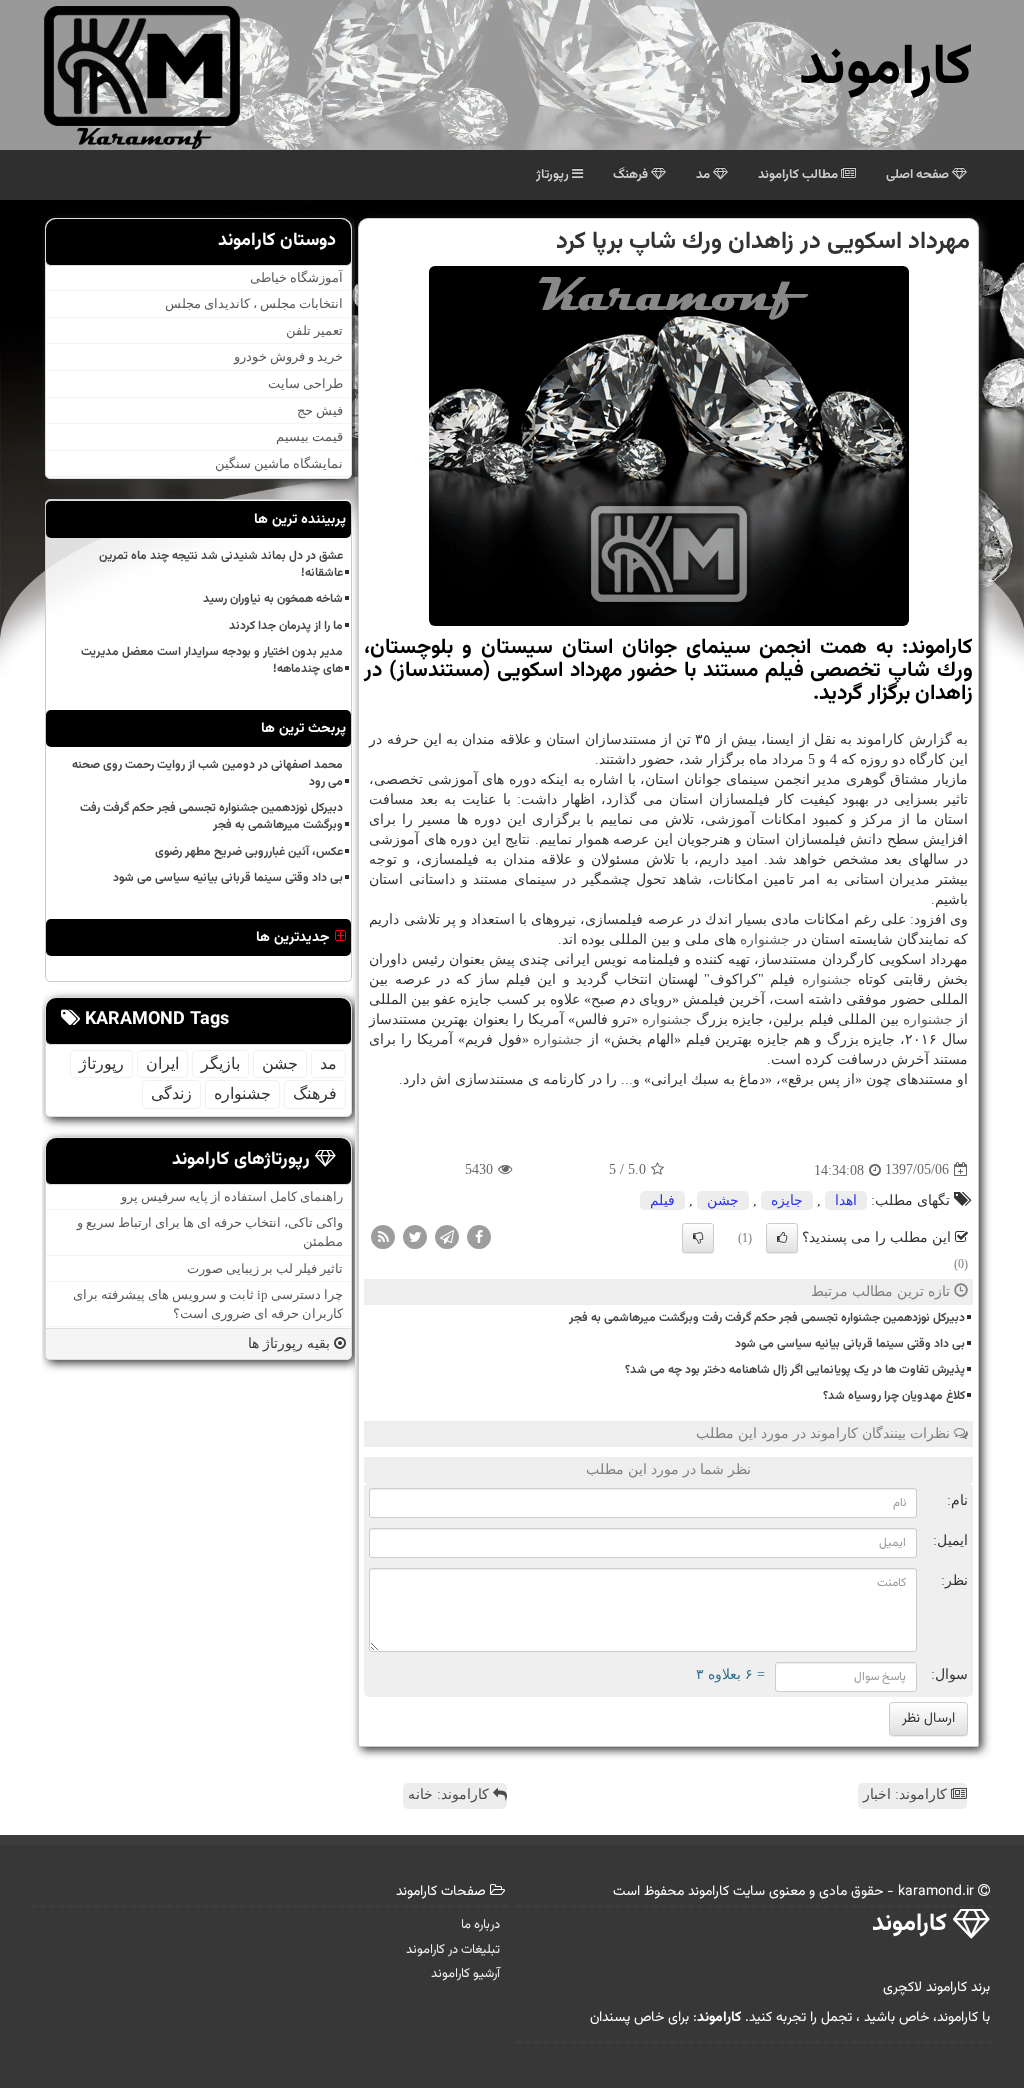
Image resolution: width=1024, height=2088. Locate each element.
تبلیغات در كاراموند (453, 1950)
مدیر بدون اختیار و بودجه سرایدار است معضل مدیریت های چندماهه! (212, 660)
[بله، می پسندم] (782, 1238)
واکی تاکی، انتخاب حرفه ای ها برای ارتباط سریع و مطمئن (210, 1232)
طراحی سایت (305, 383)
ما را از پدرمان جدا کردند (286, 626)
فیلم (662, 1200)
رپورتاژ (554, 175)
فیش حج (320, 410)
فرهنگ (632, 175)
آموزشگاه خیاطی (296, 277)
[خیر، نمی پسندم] (698, 1238)
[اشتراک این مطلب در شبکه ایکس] (415, 1235)
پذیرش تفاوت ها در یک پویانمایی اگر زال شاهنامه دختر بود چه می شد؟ (795, 1370)
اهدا (846, 1200)
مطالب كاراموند (799, 175)
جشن (723, 1200)
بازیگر (220, 1063)
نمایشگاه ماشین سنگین (279, 463)
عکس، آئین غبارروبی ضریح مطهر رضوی (249, 852)
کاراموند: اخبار (907, 1794)
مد (704, 175)
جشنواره (765, 939)
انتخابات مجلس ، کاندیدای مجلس (254, 303)
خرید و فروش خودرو (288, 356)
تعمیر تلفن (314, 330)
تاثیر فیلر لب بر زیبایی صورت (265, 1268)
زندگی (171, 1093)
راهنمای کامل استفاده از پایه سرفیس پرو (232, 1196)
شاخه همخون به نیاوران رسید (273, 599)
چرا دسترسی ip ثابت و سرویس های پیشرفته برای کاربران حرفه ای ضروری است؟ (208, 1304)
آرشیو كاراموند (465, 1974)
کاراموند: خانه (450, 1794)
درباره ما (480, 1925)
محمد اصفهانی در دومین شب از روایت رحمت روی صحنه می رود (207, 773)
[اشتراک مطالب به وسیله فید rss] (383, 1235)
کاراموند (885, 69)
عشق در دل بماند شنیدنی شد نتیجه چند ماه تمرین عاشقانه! (221, 564)
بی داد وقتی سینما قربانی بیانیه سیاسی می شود (850, 1344)
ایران (162, 1063)
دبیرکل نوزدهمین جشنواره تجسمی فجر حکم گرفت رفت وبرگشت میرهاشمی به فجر (767, 1318)
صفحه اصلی (919, 175)
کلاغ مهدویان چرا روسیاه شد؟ (894, 1396)
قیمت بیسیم (309, 436)
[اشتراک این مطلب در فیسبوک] (479, 1235)
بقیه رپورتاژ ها (291, 1343)
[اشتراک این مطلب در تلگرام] (447, 1235)
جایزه (787, 1200)
